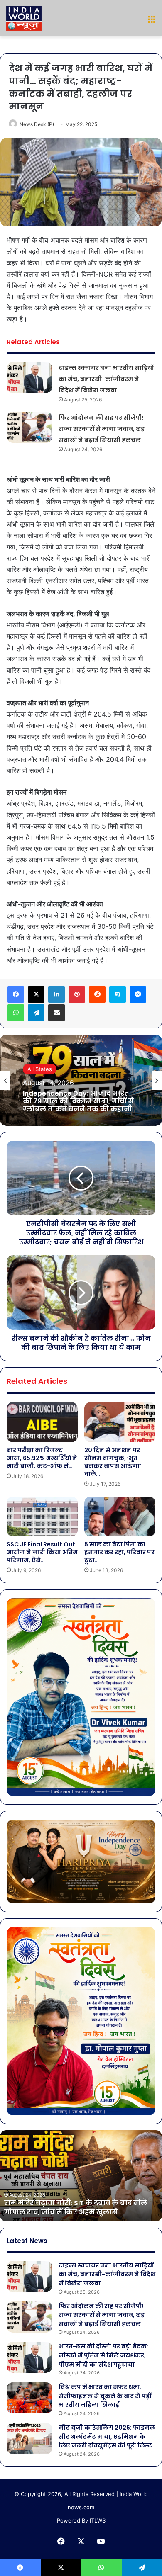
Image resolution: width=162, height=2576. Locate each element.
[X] (36, 994)
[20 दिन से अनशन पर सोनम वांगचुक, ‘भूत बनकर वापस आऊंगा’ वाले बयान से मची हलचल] (120, 1422)
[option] (81, 1080)
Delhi (34, 1065)
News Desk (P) (37, 124)
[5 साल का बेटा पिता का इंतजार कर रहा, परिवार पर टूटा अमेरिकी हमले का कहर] (120, 1516)
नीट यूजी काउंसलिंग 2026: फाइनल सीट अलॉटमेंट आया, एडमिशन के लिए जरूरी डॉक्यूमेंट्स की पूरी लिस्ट (107, 2436)
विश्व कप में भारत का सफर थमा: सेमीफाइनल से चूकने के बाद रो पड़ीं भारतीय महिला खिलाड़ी (105, 2396)
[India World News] (24, 18)
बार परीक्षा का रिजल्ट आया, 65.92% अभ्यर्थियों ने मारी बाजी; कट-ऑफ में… (42, 1458)
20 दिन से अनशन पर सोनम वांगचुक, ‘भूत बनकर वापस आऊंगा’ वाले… (113, 1462)
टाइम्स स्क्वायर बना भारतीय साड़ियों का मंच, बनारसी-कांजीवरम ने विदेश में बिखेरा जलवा (106, 379)
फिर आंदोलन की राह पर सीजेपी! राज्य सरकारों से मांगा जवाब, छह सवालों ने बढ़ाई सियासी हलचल (102, 429)
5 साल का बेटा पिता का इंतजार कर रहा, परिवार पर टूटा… (119, 1552)
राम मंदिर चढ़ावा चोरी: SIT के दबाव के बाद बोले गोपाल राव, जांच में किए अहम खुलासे (76, 2208)
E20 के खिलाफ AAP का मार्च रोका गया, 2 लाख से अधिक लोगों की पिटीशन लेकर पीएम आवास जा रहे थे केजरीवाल (79, 1102)
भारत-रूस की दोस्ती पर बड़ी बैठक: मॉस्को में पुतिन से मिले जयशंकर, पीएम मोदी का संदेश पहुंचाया (103, 2355)
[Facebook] (16, 994)
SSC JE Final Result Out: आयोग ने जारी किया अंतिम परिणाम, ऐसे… (42, 1552)
